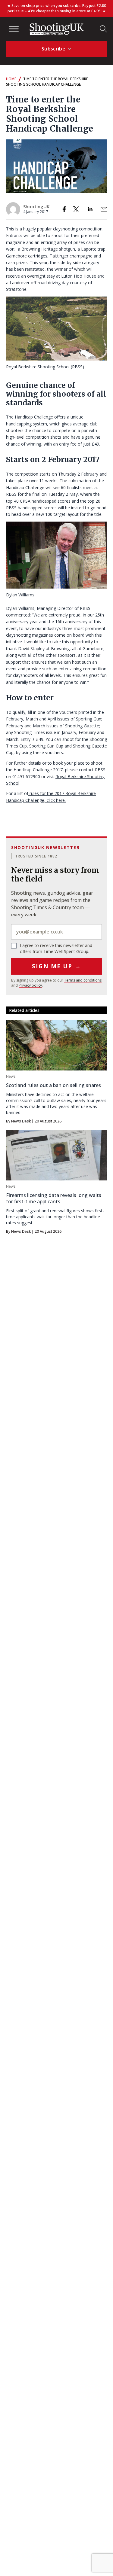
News (11, 1076)
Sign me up (56, 966)
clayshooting (65, 229)
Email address (56, 932)
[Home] (56, 29)
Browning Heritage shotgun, (49, 249)
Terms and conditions (83, 980)
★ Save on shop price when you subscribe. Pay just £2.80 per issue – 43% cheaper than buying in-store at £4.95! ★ (57, 8)
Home (11, 79)
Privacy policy (30, 985)
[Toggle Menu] (14, 29)
